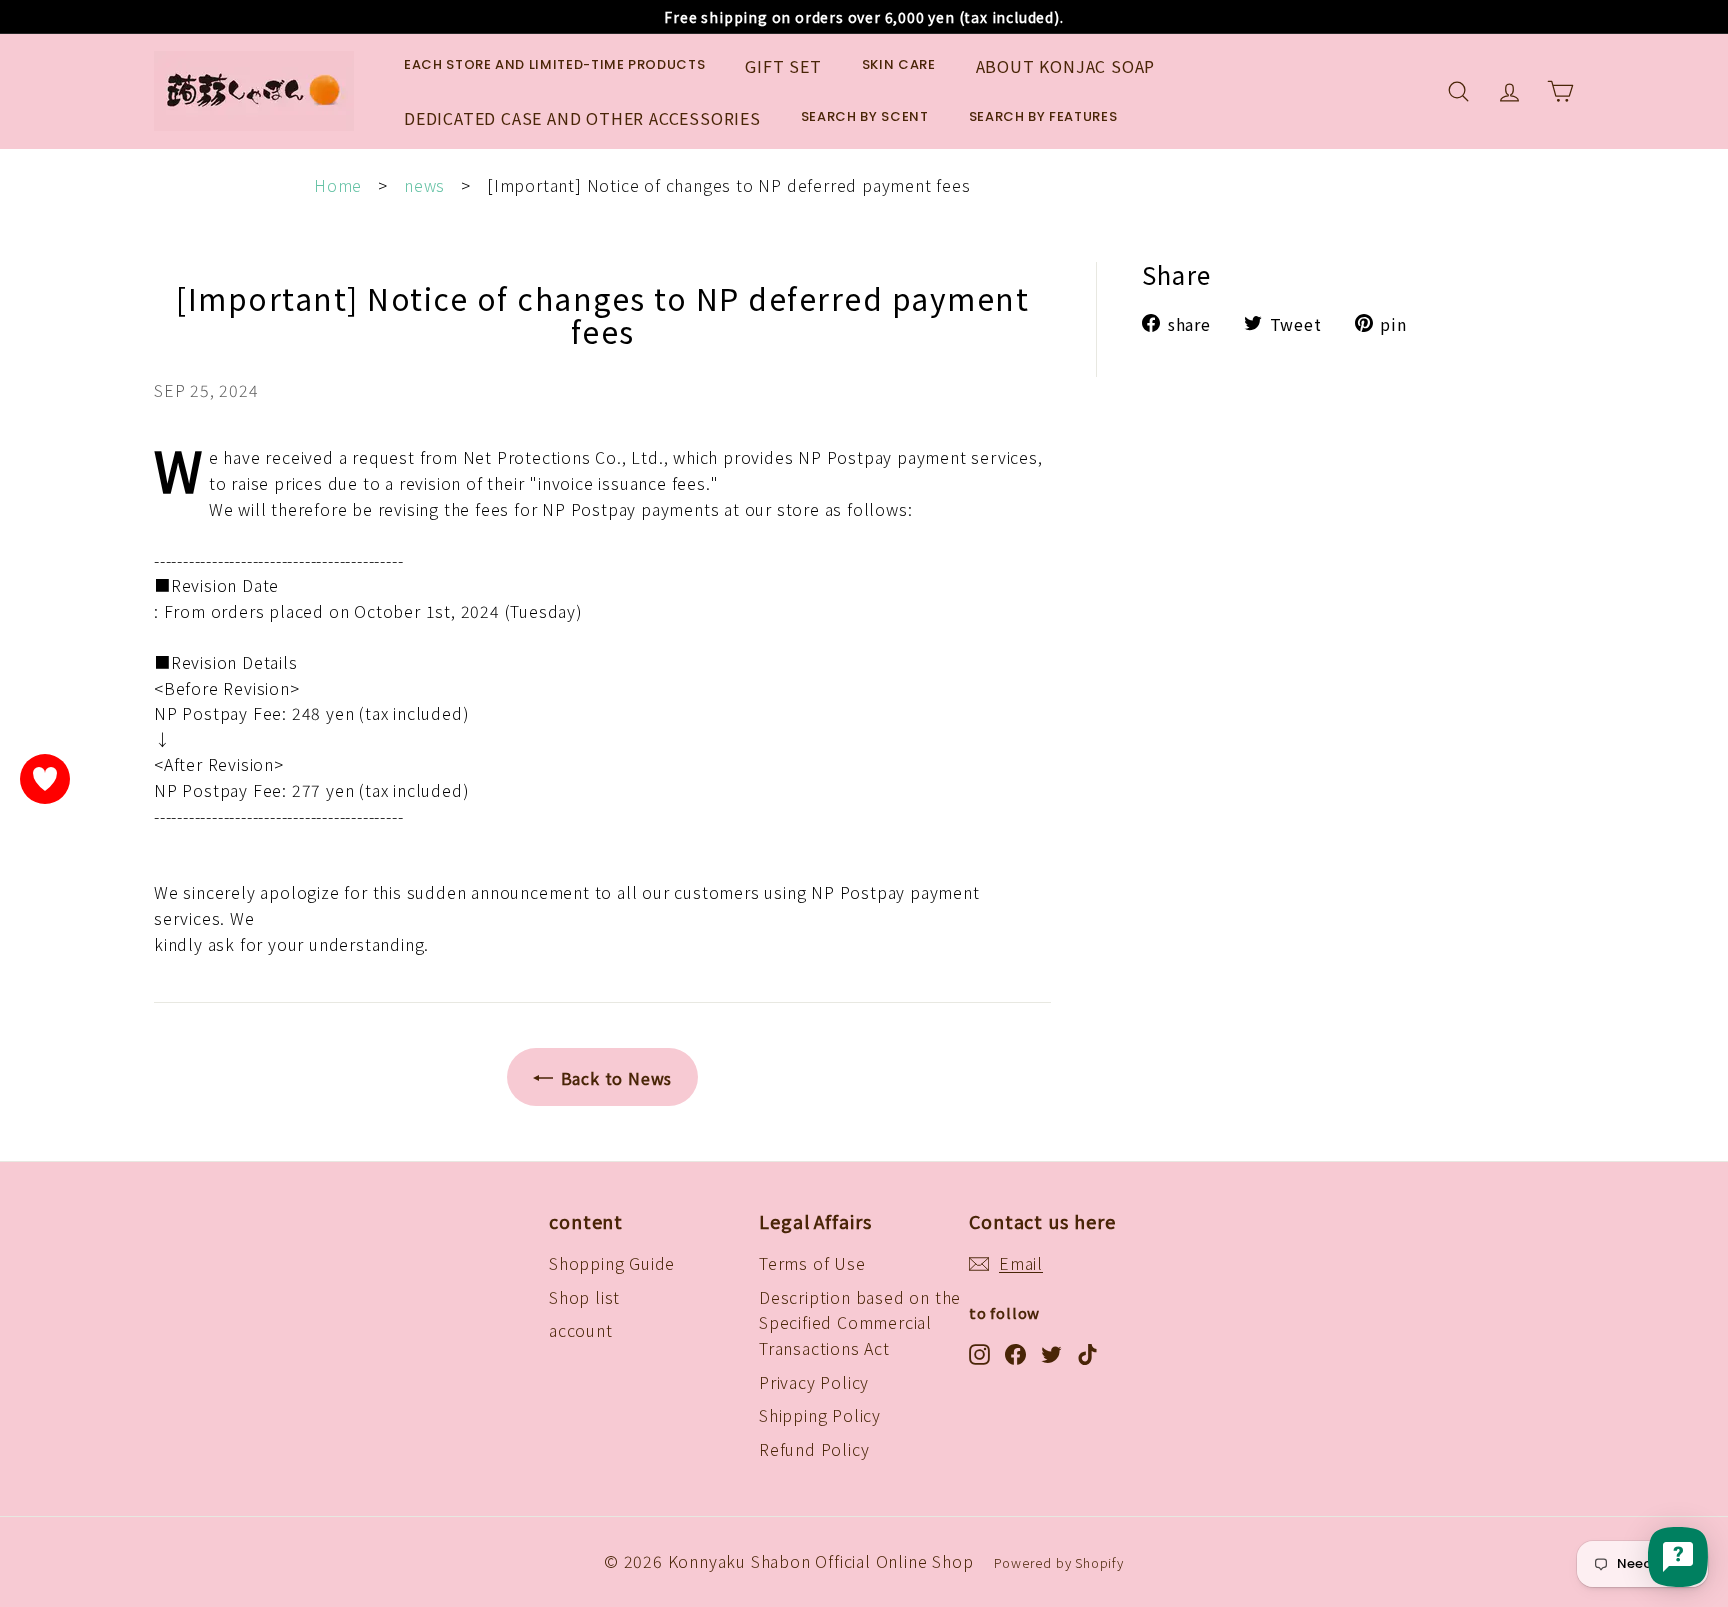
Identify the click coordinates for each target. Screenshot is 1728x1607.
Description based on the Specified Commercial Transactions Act (860, 1322)
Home (338, 185)
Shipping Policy (820, 1415)
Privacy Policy (814, 1382)
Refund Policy (814, 1449)
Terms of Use (812, 1263)
